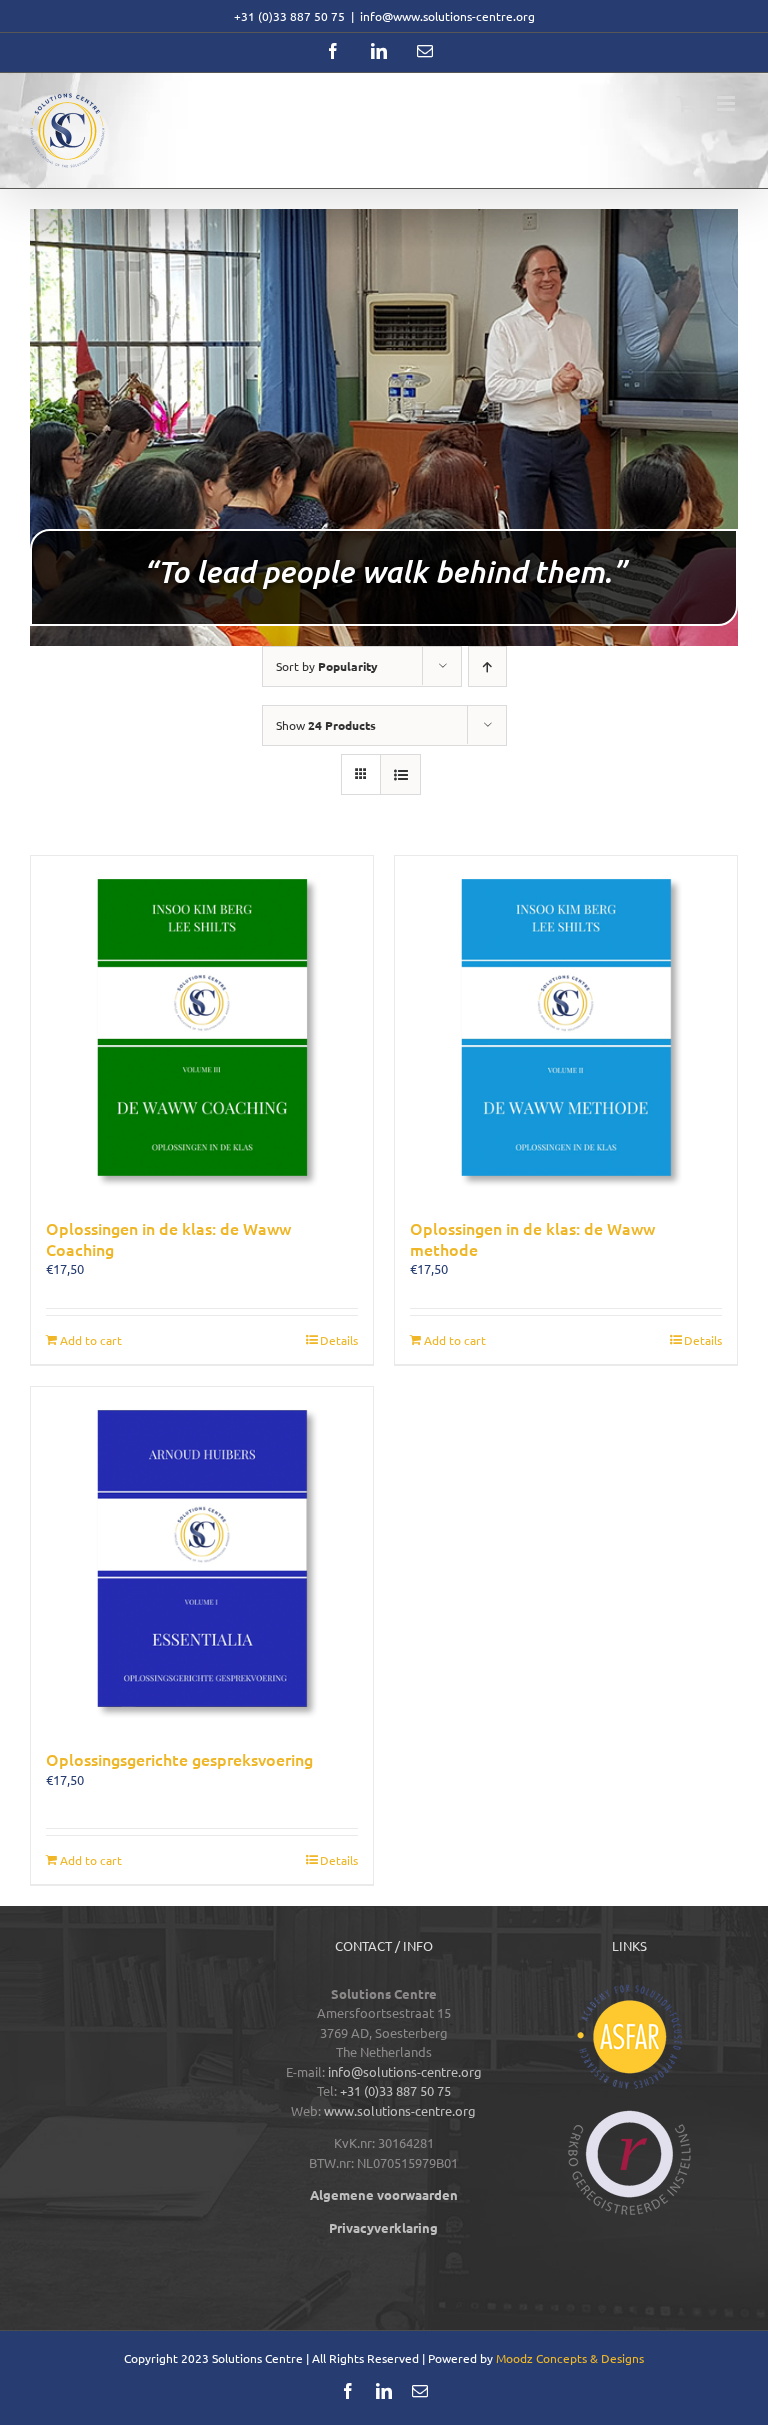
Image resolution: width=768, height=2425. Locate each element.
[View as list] (400, 774)
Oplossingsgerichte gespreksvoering (179, 1759)
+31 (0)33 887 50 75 (395, 2090)
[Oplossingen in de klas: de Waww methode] (566, 1027)
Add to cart (91, 1340)
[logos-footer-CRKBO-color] (630, 2116)
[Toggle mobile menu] (727, 103)
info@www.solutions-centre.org (447, 16)
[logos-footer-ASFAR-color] (629, 1990)
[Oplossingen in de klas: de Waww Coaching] (202, 1027)
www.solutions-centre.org (400, 2110)
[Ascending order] (487, 666)
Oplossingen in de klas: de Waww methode (532, 1238)
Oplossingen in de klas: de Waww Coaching (168, 1238)
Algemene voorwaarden (384, 2194)
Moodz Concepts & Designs (570, 2358)
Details (339, 1340)
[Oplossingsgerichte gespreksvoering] (202, 1558)
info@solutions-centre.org (405, 2071)
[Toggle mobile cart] (687, 103)
